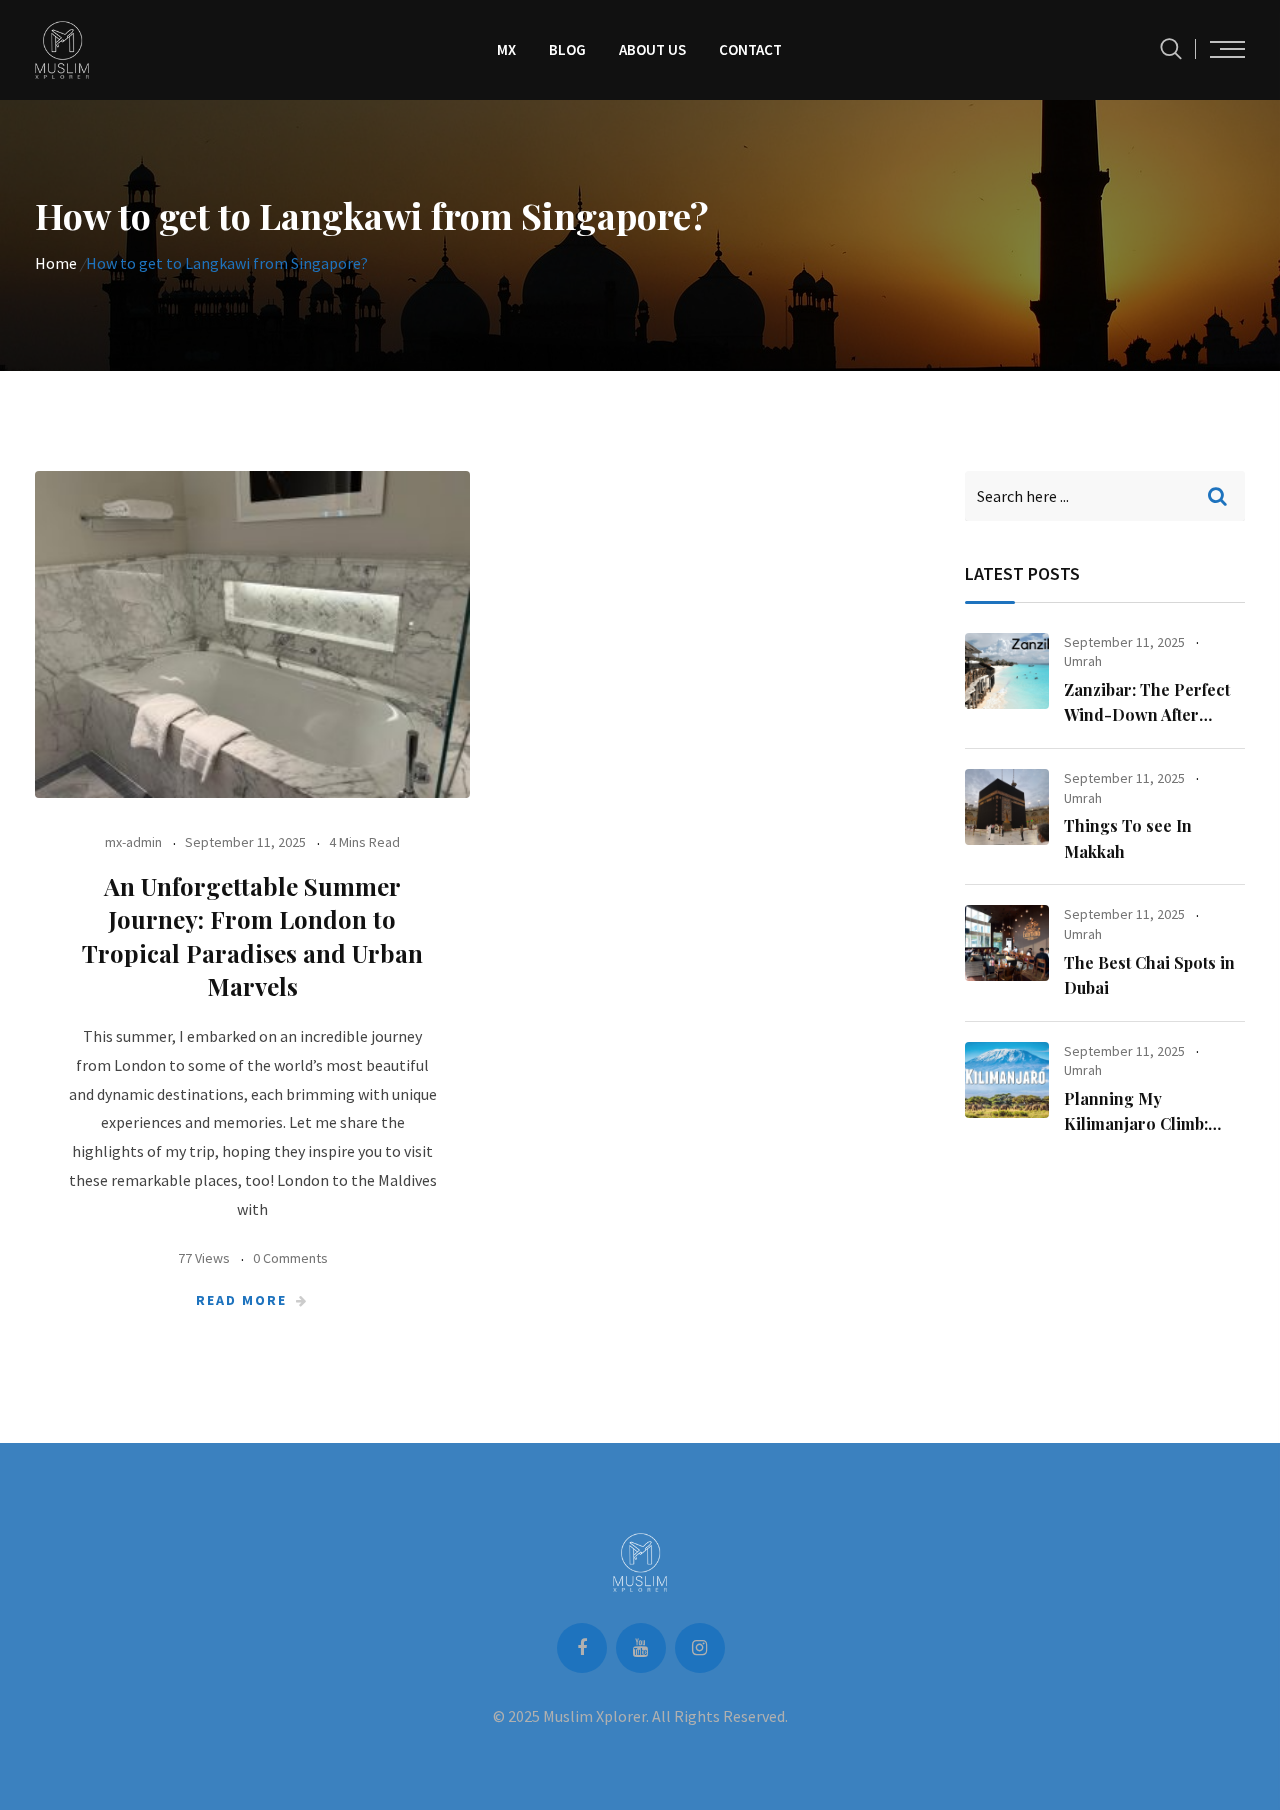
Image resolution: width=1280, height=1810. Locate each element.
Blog (567, 49)
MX (506, 49)
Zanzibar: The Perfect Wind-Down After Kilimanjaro (1147, 715)
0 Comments (290, 1258)
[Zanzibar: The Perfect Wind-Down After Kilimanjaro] (1007, 671)
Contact (750, 49)
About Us (652, 49)
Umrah (1083, 661)
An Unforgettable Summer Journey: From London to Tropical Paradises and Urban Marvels (252, 936)
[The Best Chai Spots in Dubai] (1007, 943)
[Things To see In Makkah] (1007, 807)
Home (56, 263)
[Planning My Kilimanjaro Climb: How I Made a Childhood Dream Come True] (1007, 1080)
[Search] (1171, 48)
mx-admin (133, 842)
